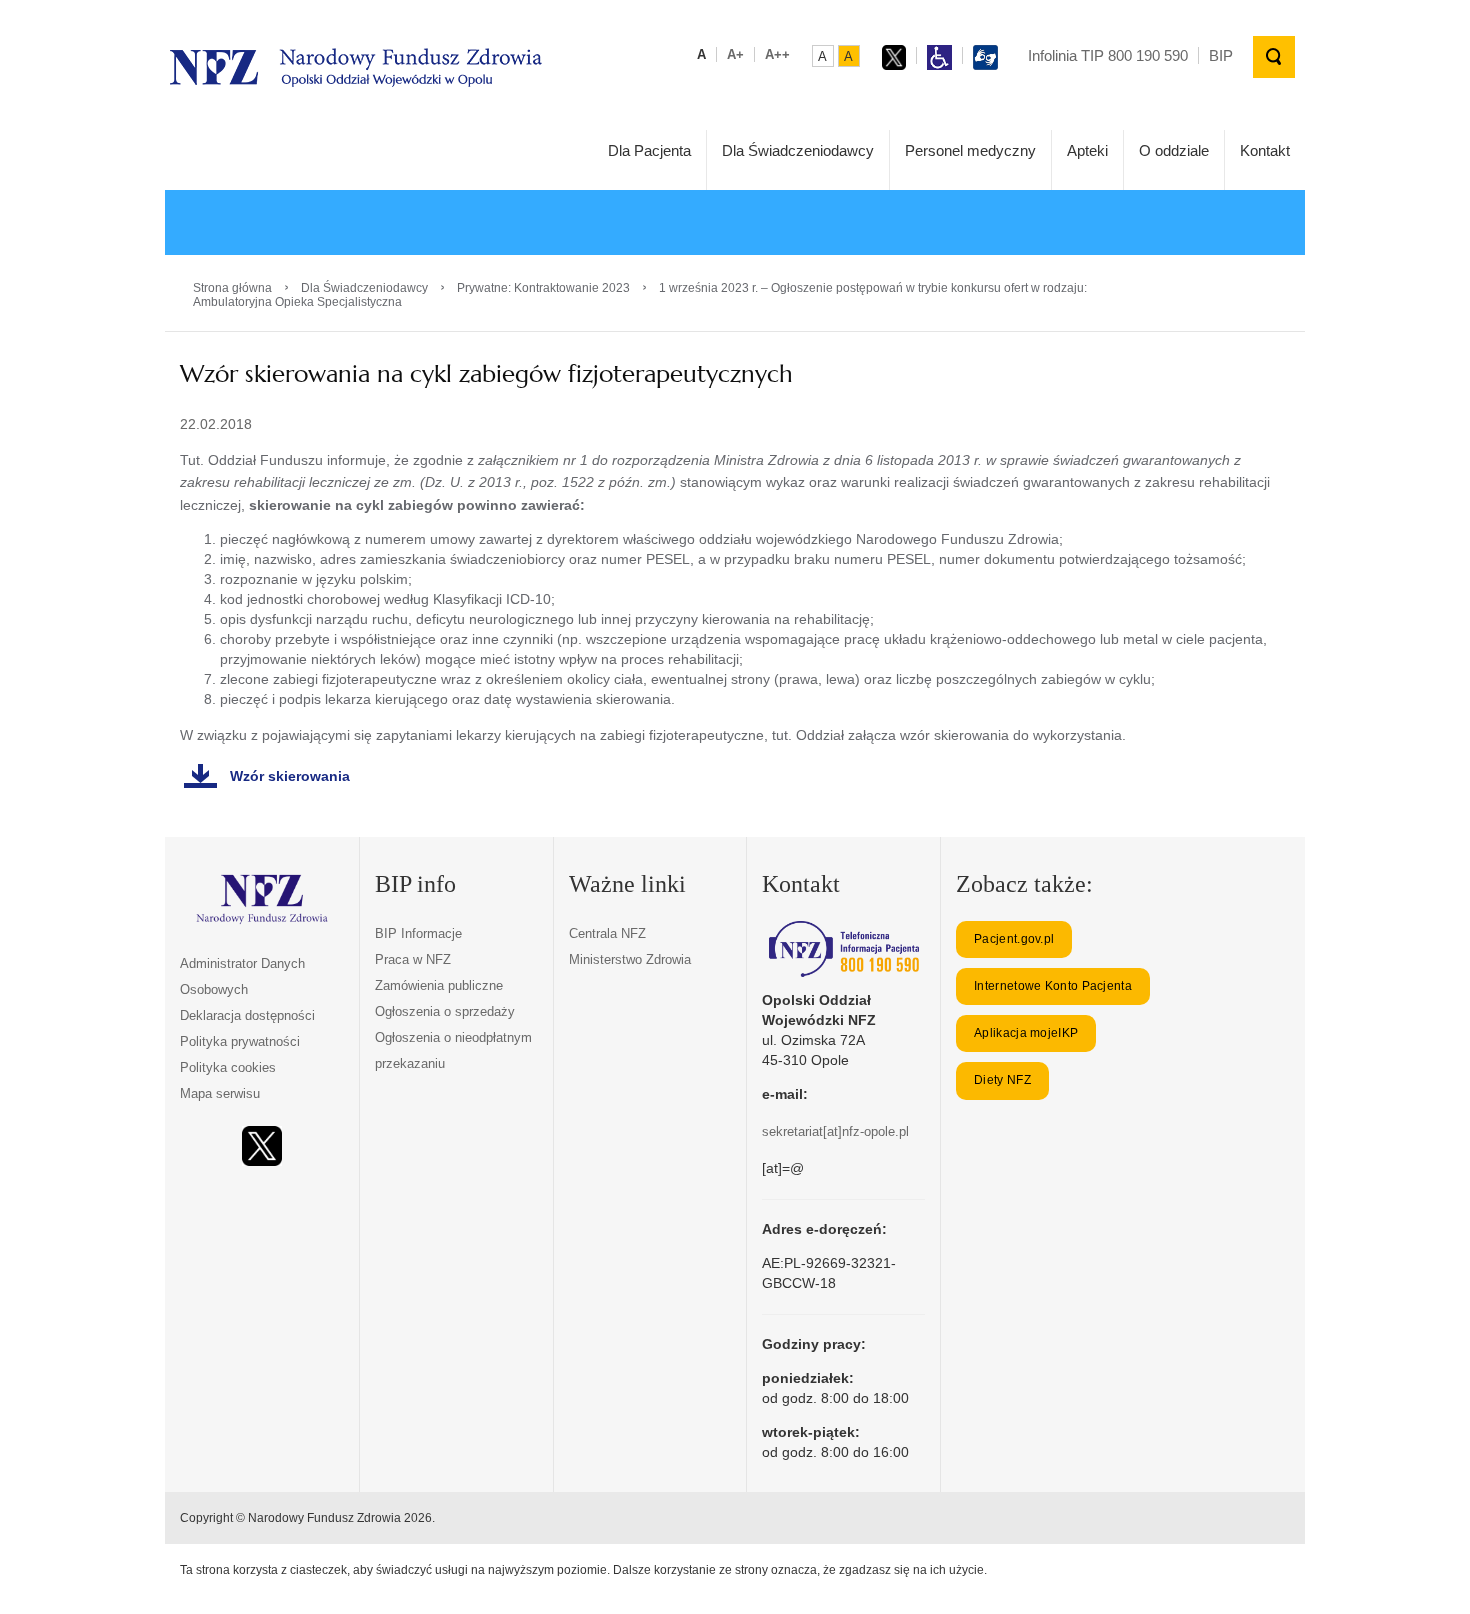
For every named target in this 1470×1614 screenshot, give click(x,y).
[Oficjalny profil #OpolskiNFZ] (262, 1146)
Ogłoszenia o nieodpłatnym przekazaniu (453, 1050)
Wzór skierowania (290, 776)
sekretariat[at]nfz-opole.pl (835, 1131)
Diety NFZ (1002, 1080)
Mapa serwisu (220, 1093)
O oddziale (1174, 150)
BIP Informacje (418, 933)
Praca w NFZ (413, 959)
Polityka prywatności (240, 1041)
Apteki (1087, 150)
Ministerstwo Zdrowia (630, 959)
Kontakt (1265, 150)
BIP (1221, 55)
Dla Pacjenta (649, 150)
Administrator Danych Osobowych (242, 976)
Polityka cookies (228, 1067)
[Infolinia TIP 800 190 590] (843, 949)
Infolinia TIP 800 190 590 (1108, 55)
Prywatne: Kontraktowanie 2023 (543, 288)
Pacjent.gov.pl (1014, 939)
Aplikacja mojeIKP (1026, 1033)
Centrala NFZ (607, 933)
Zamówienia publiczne (439, 985)
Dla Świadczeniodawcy (798, 150)
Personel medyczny (970, 150)
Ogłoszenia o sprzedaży (445, 1011)
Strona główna (232, 288)
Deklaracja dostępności (247, 1015)
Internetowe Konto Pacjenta (1053, 986)
